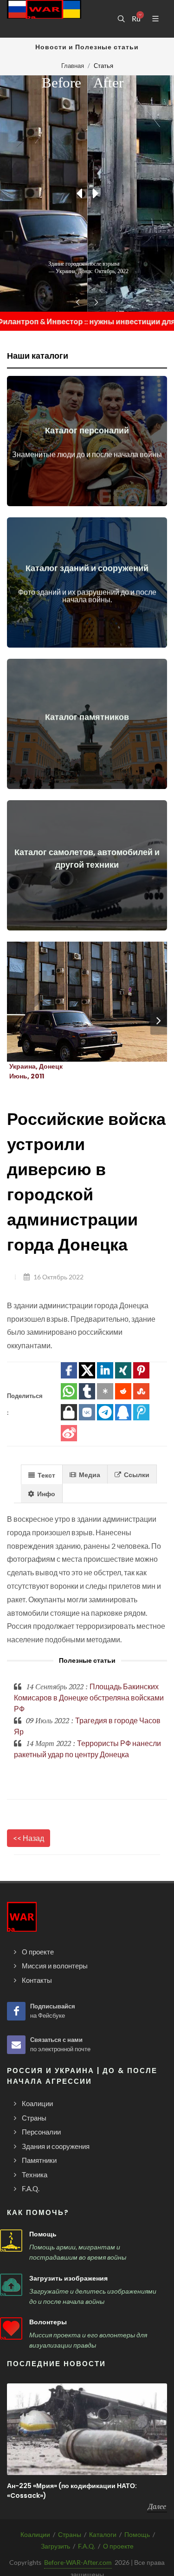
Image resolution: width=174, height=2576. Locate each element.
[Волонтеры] (11, 2328)
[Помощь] (11, 2241)
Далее (157, 2506)
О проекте (118, 2546)
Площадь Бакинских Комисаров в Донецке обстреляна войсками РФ (89, 1697)
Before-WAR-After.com (78, 2562)
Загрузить (55, 2546)
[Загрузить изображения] (11, 2285)
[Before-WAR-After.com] (44, 19)
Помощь (43, 2234)
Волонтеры (48, 2322)
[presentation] (159, 1021)
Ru (136, 19)
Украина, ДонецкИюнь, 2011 (36, 1071)
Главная (73, 66)
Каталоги (103, 2534)
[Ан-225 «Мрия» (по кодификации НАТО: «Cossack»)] (87, 2429)
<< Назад (29, 1838)
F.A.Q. (87, 2546)
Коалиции (35, 2534)
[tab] (42, 1474)
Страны (70, 2534)
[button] (69, 1370)
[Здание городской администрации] (76, 1002)
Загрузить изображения (68, 2278)
